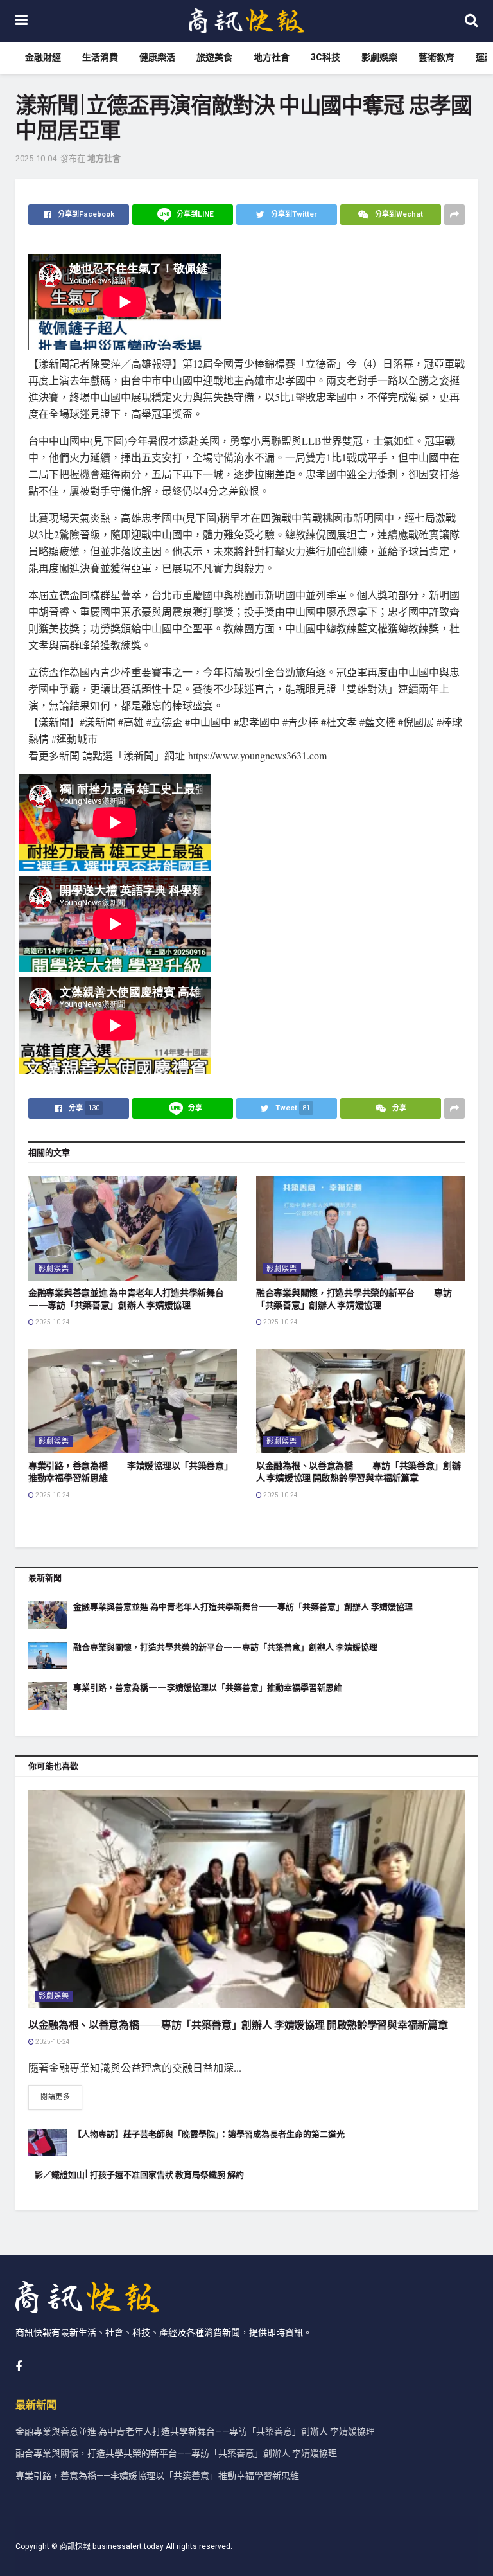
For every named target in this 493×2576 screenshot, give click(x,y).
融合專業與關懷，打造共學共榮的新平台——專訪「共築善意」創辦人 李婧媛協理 (354, 1299)
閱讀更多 (55, 2097)
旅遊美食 (214, 58)
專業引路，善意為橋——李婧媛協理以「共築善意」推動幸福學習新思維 (208, 1688)
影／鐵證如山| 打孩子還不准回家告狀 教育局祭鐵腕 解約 (139, 2175)
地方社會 (272, 58)
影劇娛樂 (379, 58)
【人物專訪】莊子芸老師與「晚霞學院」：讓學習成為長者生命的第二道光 (209, 2134)
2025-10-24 (52, 1322)
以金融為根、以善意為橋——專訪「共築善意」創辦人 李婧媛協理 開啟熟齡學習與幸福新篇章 (359, 1472)
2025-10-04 (36, 158)
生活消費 (100, 58)
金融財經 (43, 58)
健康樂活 (157, 58)
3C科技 (325, 58)
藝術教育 (437, 58)
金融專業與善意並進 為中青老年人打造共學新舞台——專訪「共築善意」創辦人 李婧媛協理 (126, 1299)
